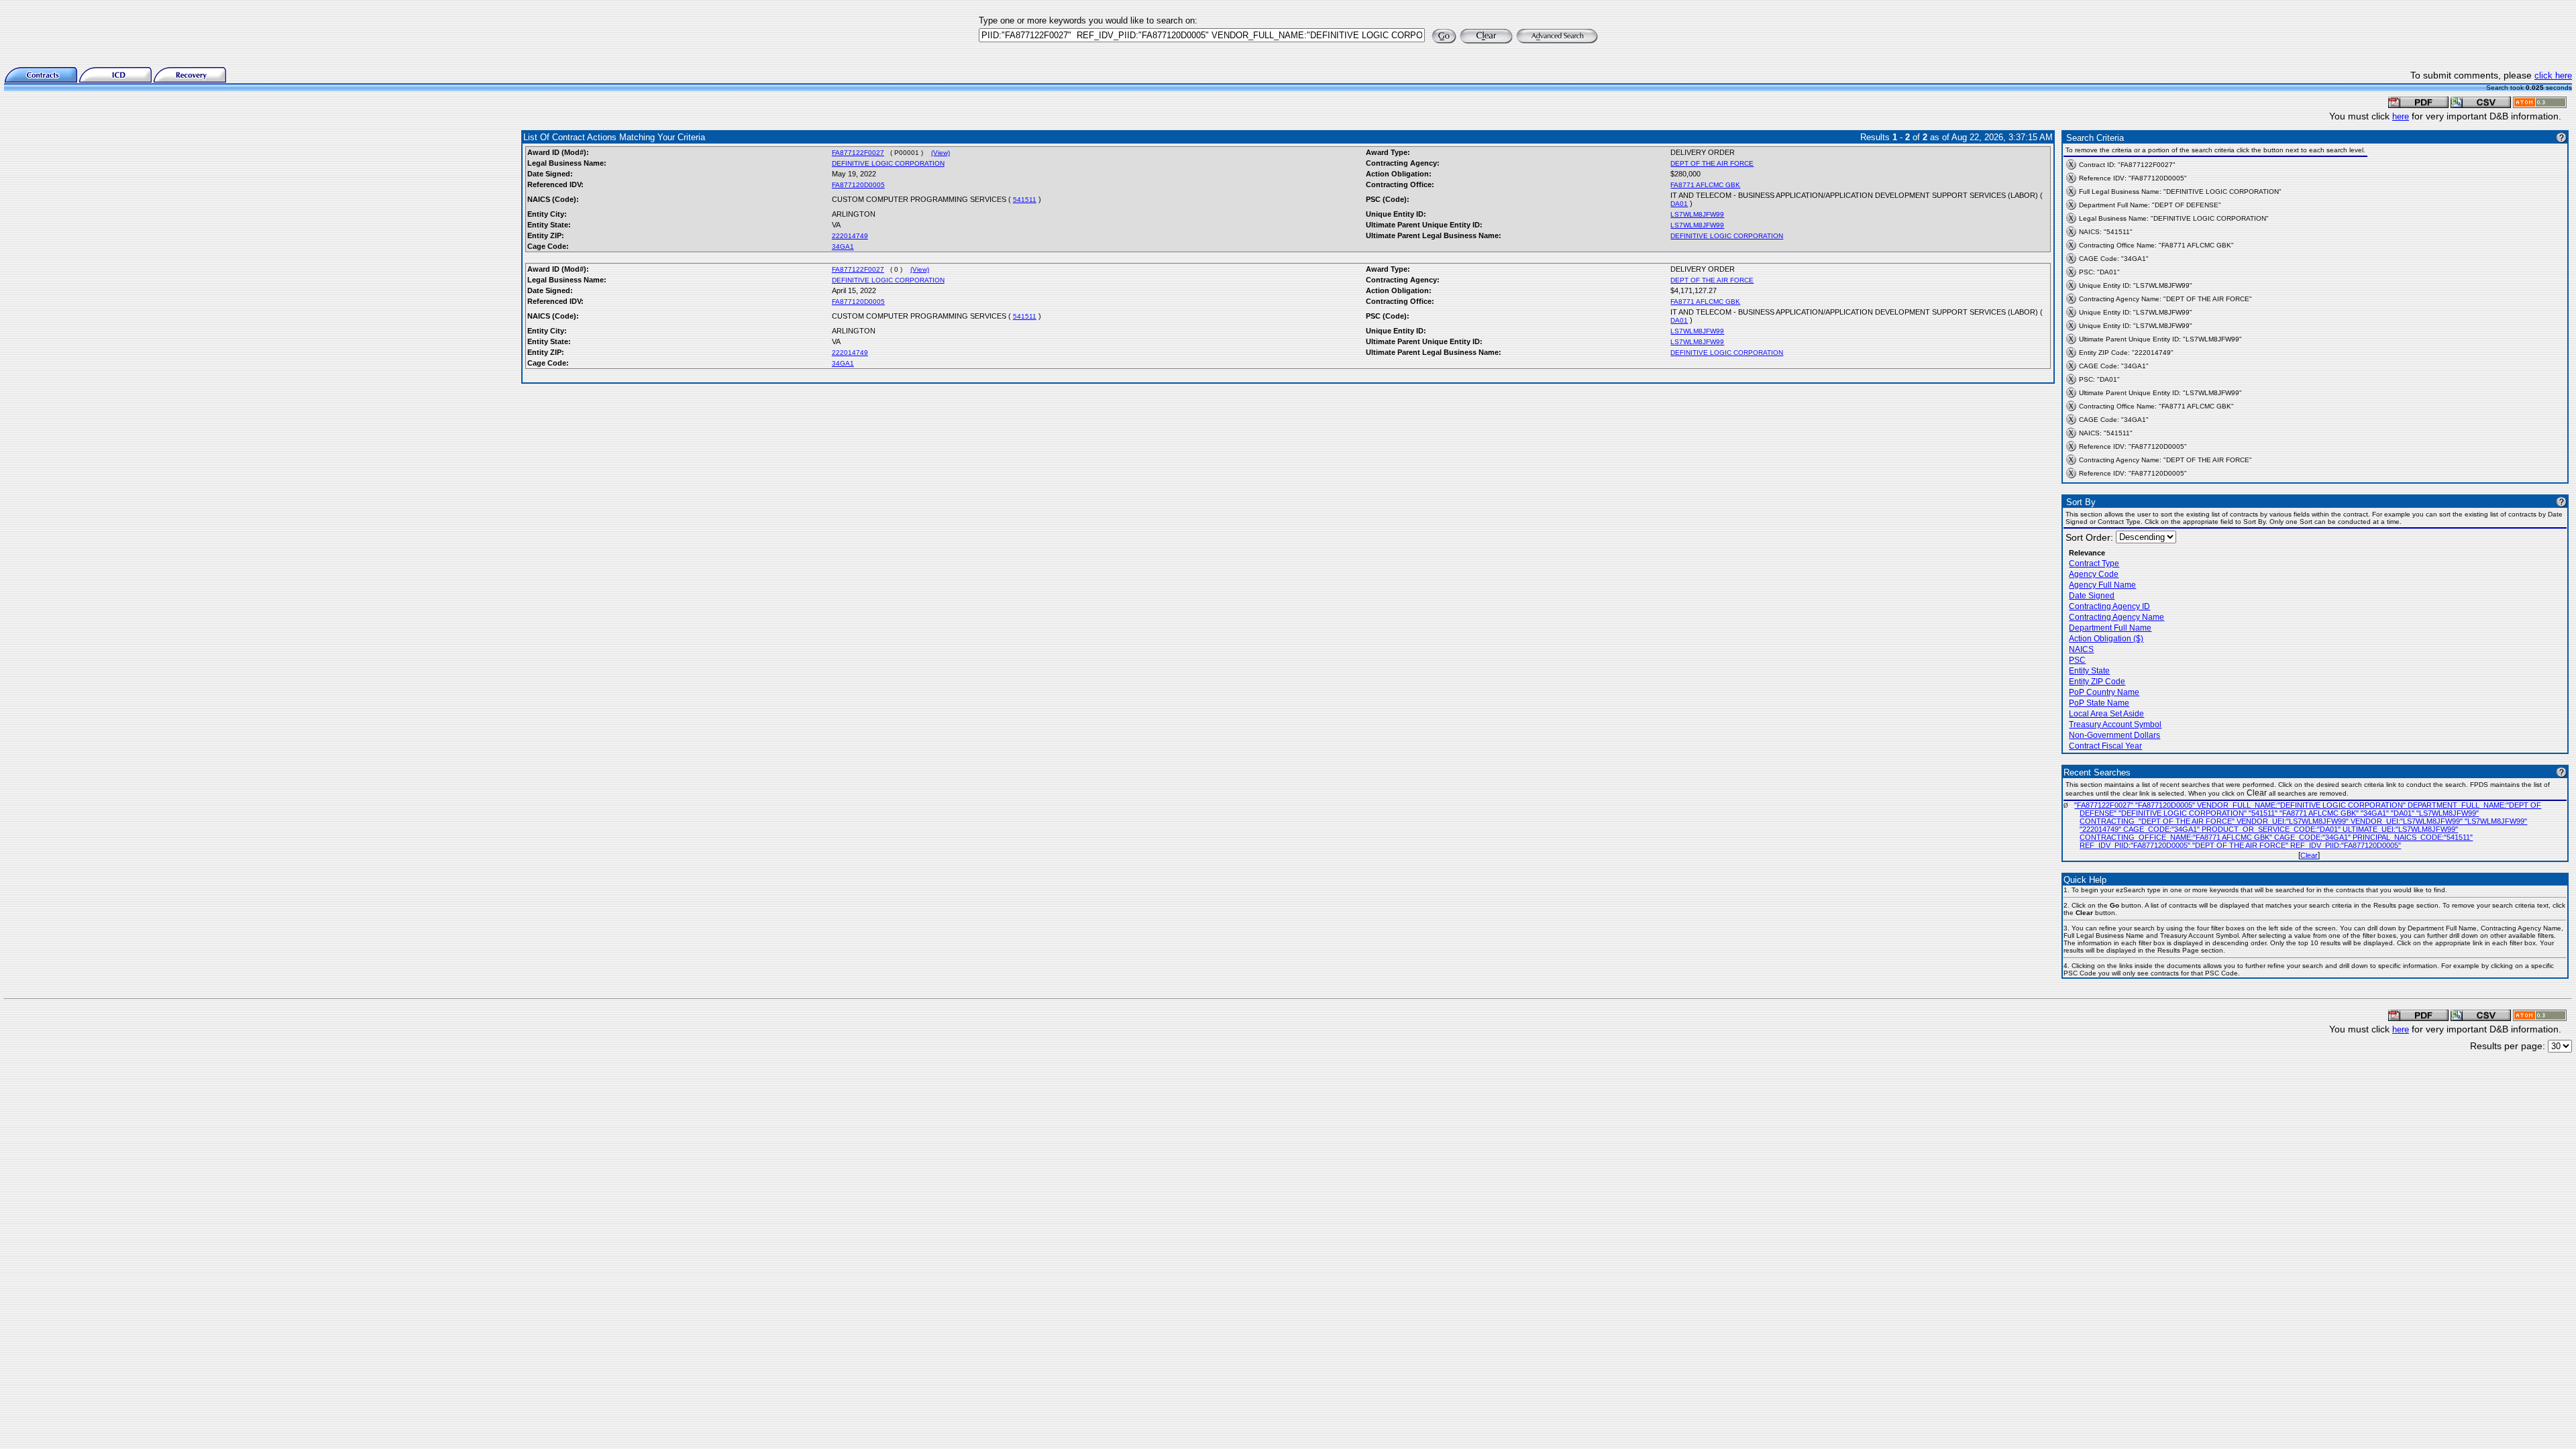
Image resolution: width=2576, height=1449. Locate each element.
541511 (1025, 200)
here (2401, 116)
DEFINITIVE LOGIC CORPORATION (888, 163)
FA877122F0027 (858, 153)
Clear (2309, 855)
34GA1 (843, 247)
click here (2553, 75)
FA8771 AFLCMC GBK (1705, 185)
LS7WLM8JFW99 (1697, 214)
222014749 (850, 236)
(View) (941, 153)
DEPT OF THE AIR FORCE (1712, 163)
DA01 (1679, 204)
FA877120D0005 (858, 185)
